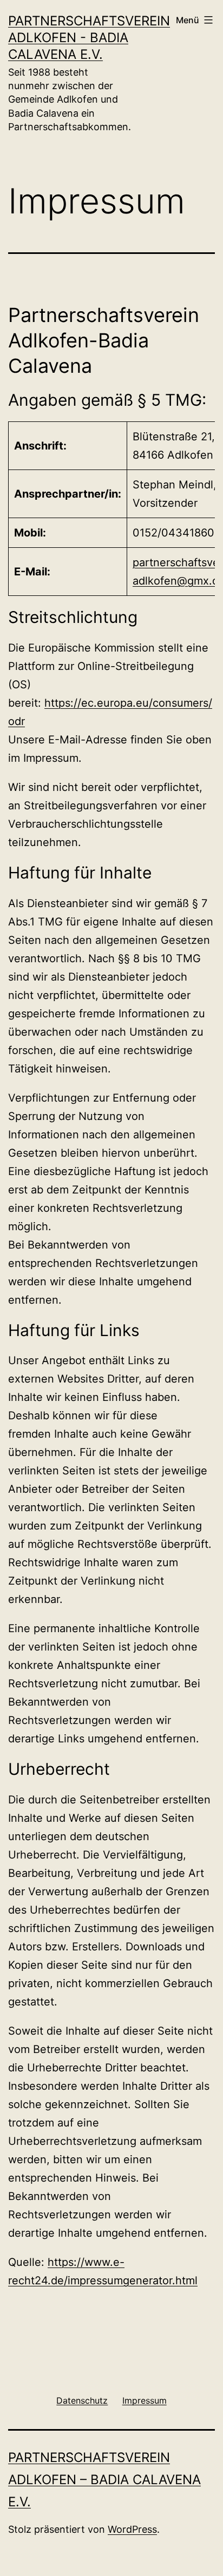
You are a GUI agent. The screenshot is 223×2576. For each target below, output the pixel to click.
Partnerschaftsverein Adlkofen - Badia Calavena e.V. (89, 38)
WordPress (132, 2529)
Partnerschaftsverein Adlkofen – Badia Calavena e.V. (104, 2480)
